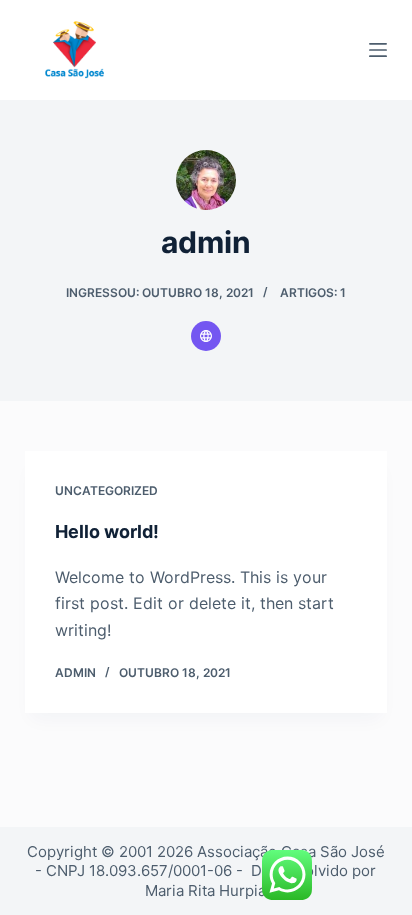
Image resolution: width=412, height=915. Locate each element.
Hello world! (107, 531)
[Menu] (378, 50)
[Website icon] (206, 336)
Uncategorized (106, 490)
